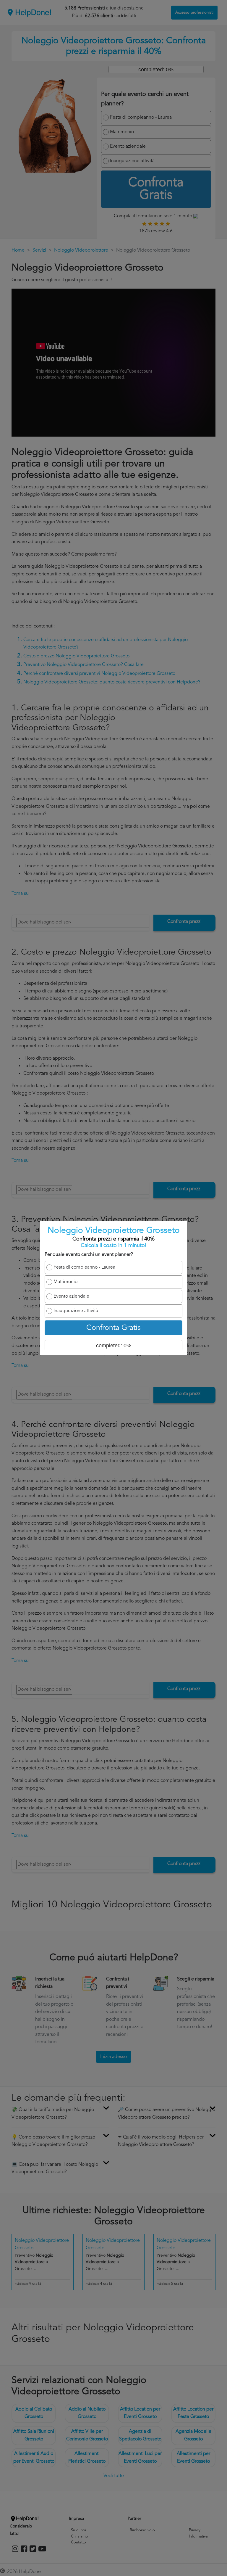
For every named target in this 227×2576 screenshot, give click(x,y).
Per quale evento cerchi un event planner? (89, 1255)
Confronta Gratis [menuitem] (113, 1328)
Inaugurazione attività (76, 1311)
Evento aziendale (71, 1296)
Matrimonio (65, 1282)
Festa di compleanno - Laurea (84, 1267)
